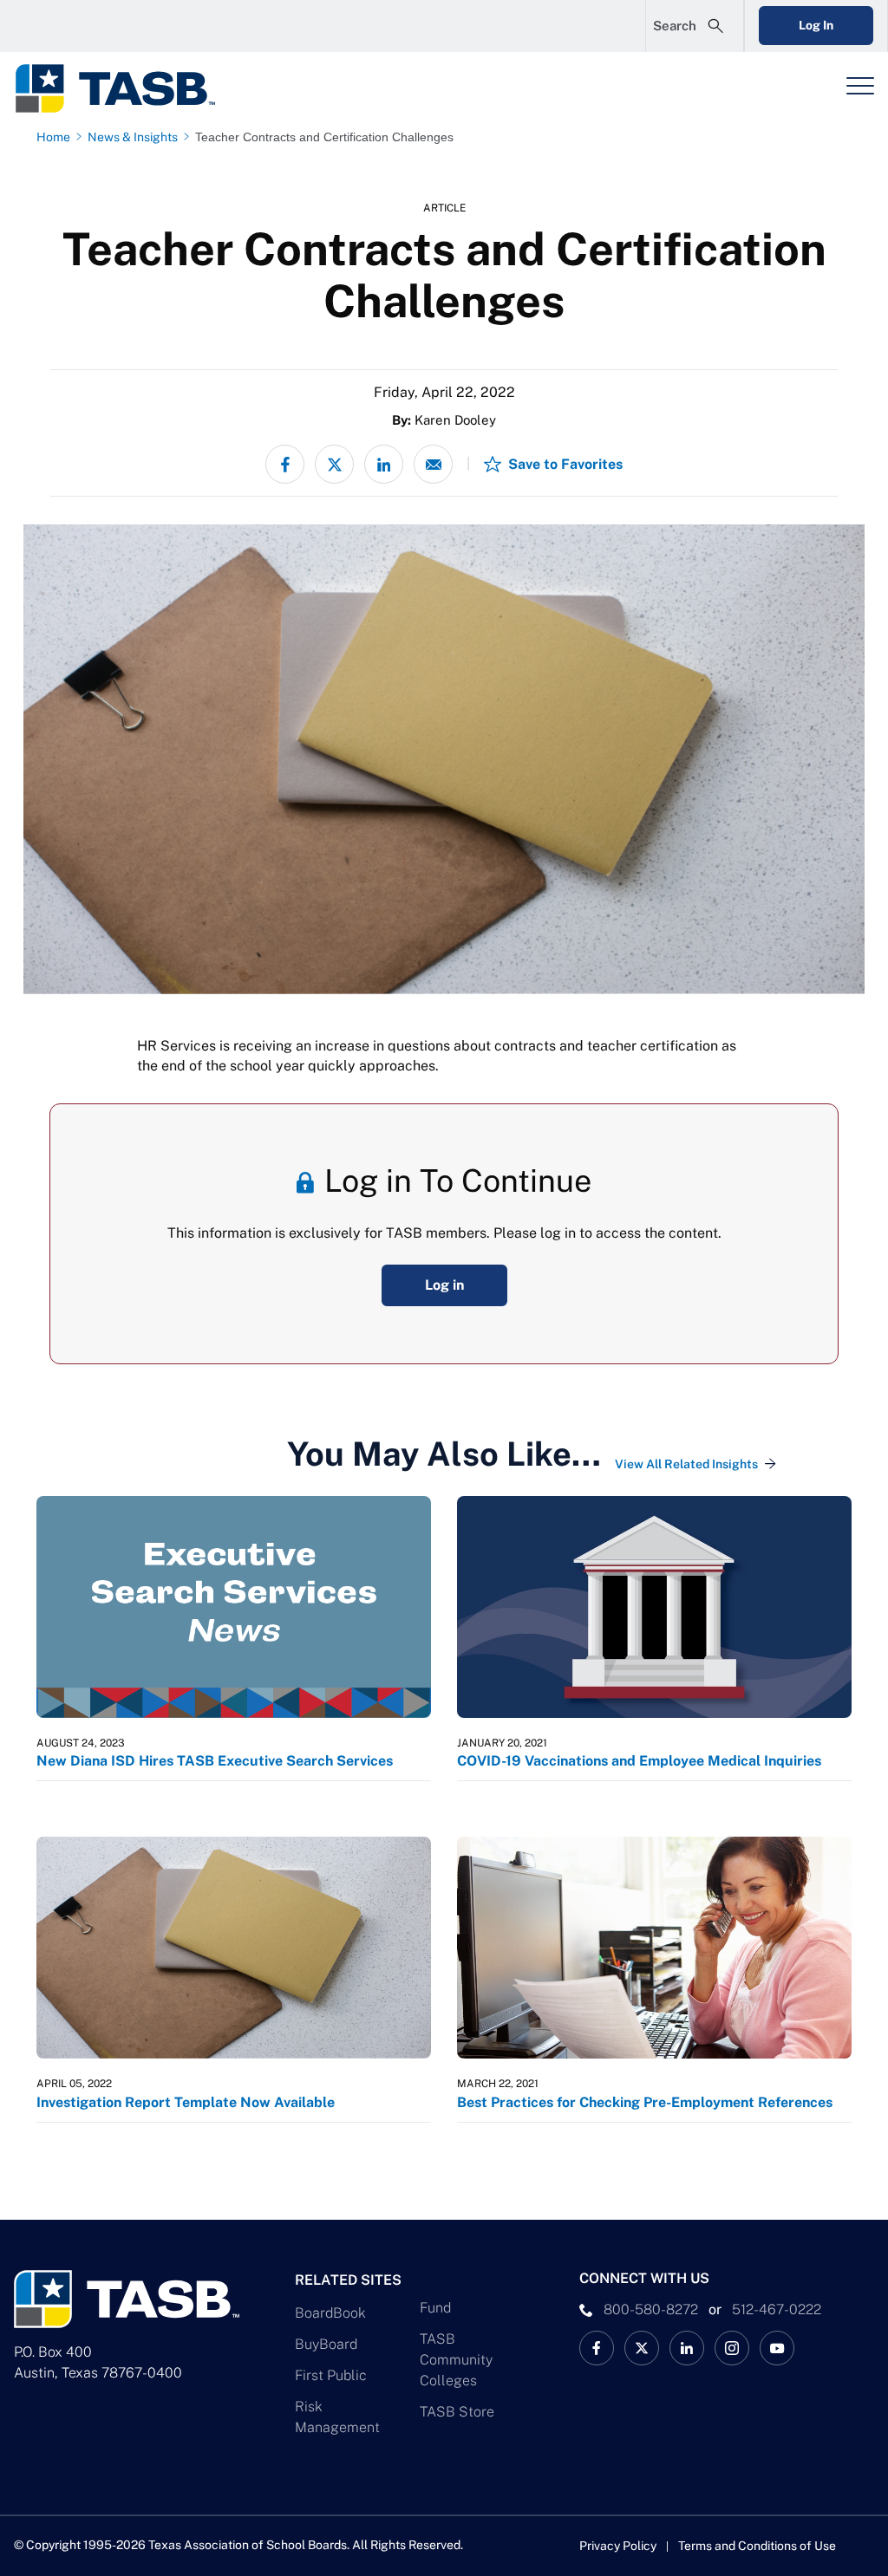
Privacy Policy (618, 2546)
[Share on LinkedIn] (384, 464)
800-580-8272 (651, 2309)
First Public (331, 2375)
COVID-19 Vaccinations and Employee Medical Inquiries (639, 1761)
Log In (816, 25)
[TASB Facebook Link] (597, 2348)
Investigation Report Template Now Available (186, 2102)
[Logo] (127, 88)
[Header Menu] (860, 86)
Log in (444, 1285)
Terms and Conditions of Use (757, 2546)
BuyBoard (326, 2344)
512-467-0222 (777, 2309)
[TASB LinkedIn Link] (687, 2348)
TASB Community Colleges (456, 2360)
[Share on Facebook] (285, 464)
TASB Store (457, 2412)
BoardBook (330, 2313)
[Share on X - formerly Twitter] (334, 464)
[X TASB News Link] (642, 2348)
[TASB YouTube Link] (777, 2348)
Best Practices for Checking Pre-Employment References (645, 2102)
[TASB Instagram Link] (732, 2348)
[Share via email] (433, 464)
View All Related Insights (686, 1464)
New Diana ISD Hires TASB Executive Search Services (215, 1761)
